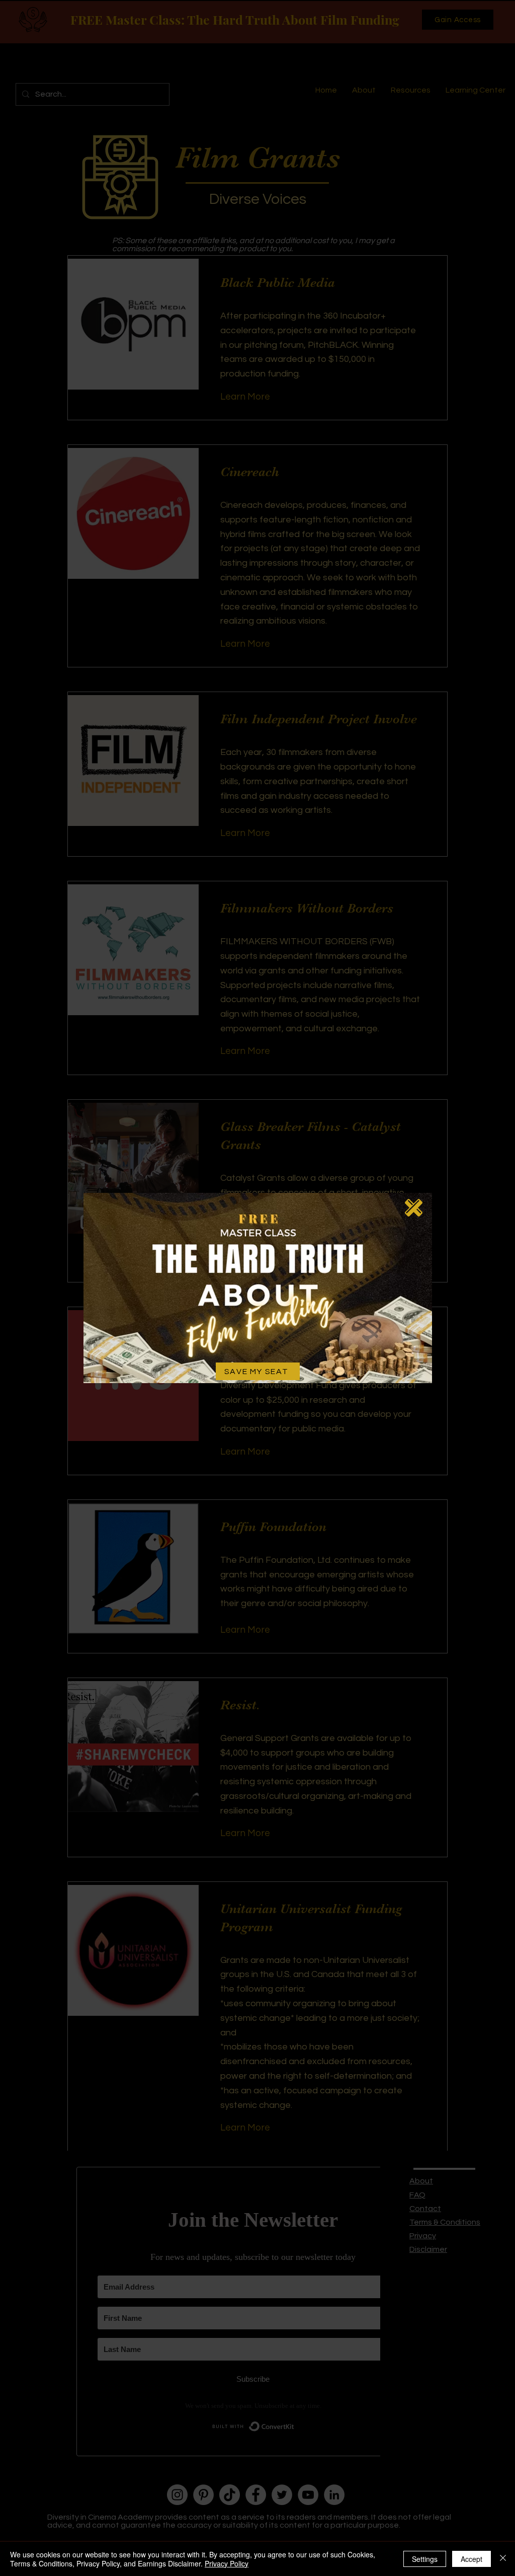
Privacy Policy (227, 2563)
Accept (471, 2559)
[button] (414, 1208)
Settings (425, 2559)
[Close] (503, 2559)
